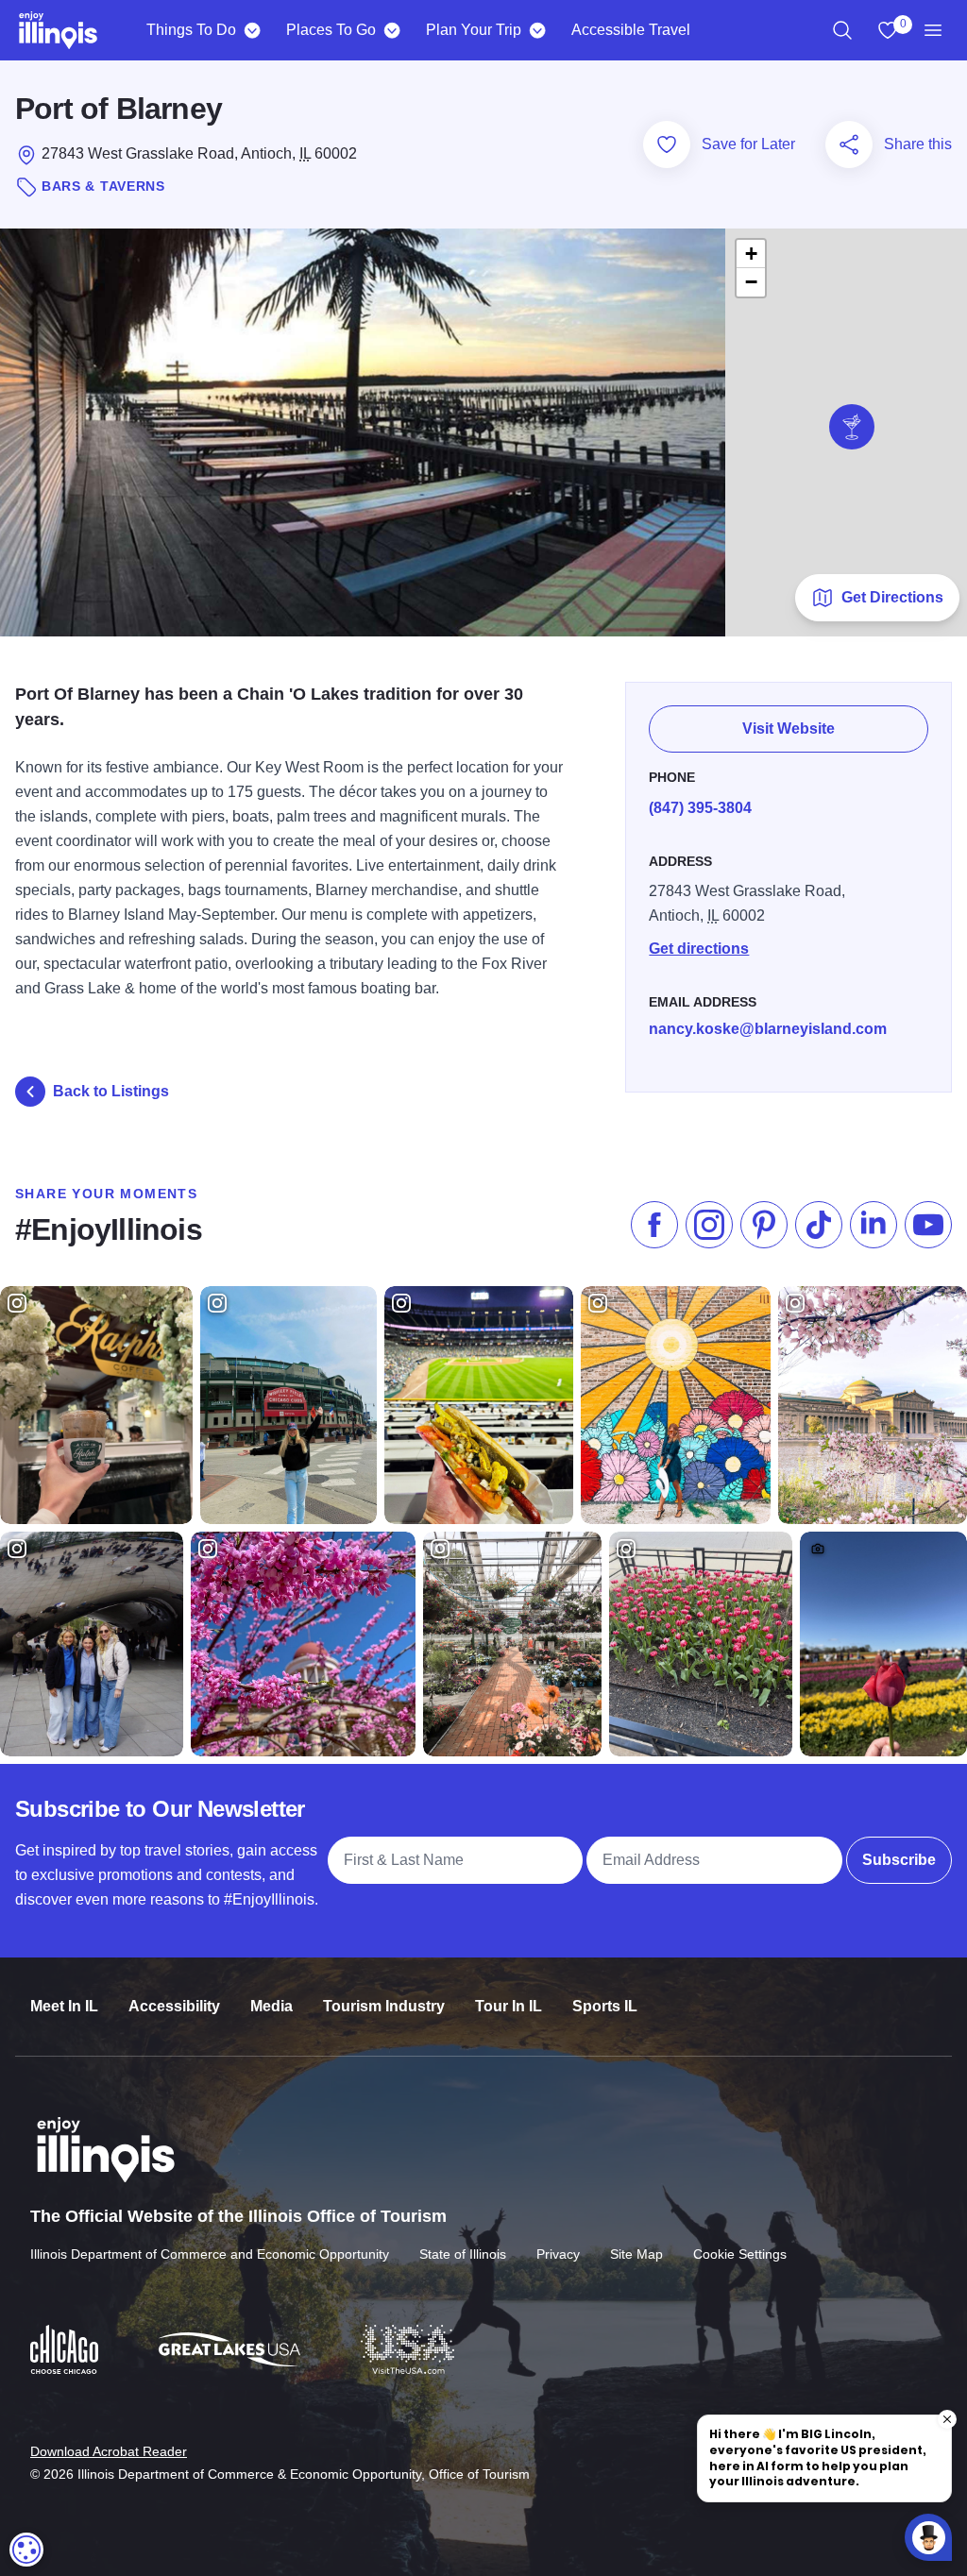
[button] (852, 427)
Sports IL (605, 2006)
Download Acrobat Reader (109, 2451)
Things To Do (191, 30)
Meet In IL (64, 2006)
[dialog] (26, 2550)
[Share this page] (849, 144)
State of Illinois (463, 2254)
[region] (842, 30)
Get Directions (892, 597)
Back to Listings (111, 1091)
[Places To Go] (391, 30)
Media (271, 2006)
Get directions (699, 949)
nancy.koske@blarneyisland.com (768, 1029)
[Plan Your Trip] (537, 30)
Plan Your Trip (474, 30)
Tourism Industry (384, 2006)
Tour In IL (509, 2006)
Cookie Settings (740, 2254)
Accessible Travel (631, 30)
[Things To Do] (252, 30)
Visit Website (789, 729)
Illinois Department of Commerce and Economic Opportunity (210, 2254)
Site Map (636, 2254)
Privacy (558, 2254)
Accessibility (174, 2006)
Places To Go (331, 30)
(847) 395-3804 (700, 808)
